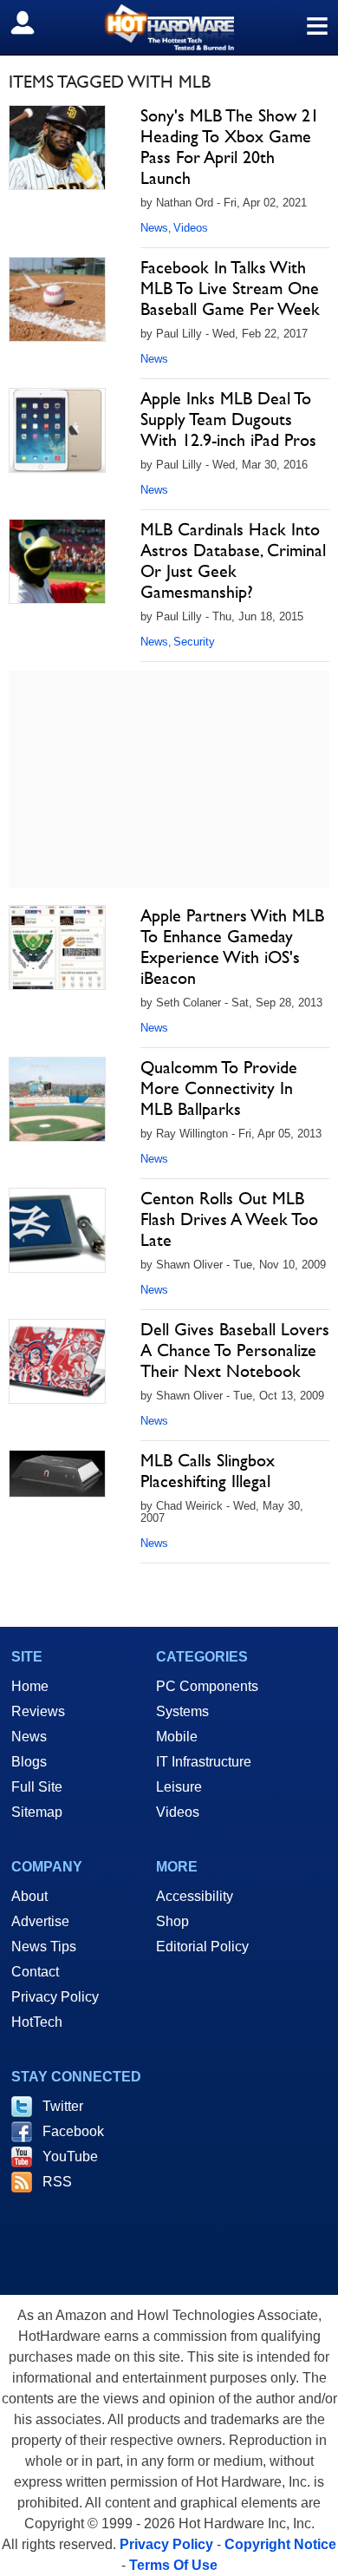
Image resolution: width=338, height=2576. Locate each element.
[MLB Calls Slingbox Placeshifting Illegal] (57, 1474)
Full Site (37, 1787)
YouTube (70, 2156)
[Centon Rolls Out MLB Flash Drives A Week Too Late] (57, 1230)
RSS (57, 2182)
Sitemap (37, 1812)
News (154, 228)
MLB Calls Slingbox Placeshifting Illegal (208, 1471)
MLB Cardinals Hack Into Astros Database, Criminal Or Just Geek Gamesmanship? (233, 560)
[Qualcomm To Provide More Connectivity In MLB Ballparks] (57, 1099)
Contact (35, 1972)
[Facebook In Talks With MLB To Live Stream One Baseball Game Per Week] (57, 299)
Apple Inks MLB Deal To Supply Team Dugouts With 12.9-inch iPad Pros (228, 419)
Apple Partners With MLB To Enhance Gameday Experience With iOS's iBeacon (232, 947)
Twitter (63, 2106)
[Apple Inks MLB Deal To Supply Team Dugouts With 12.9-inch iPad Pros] (57, 430)
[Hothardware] (169, 27)
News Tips (44, 1947)
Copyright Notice (280, 2544)
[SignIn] (33, 23)
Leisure (179, 1787)
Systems (182, 1711)
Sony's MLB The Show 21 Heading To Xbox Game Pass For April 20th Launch (230, 147)
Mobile (177, 1737)
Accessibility (195, 1896)
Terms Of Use (173, 2565)
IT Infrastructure (204, 1762)
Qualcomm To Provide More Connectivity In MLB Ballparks (219, 1088)
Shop (172, 1921)
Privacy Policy (55, 1997)
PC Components (207, 1686)
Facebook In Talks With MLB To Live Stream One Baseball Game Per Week (230, 288)
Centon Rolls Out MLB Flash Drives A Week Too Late (229, 1219)
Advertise (40, 1921)
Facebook (73, 2131)
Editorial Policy (202, 1947)
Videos (191, 228)
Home (30, 1686)
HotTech (37, 2022)
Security (194, 642)
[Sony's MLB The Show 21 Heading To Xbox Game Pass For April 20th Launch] (57, 147)
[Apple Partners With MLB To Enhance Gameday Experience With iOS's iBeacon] (57, 947)
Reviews (38, 1711)
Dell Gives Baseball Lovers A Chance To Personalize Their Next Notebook (235, 1350)
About (29, 1896)
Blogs (29, 1762)
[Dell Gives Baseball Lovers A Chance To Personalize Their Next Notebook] (57, 1361)
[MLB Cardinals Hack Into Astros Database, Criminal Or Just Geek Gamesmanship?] (57, 561)
